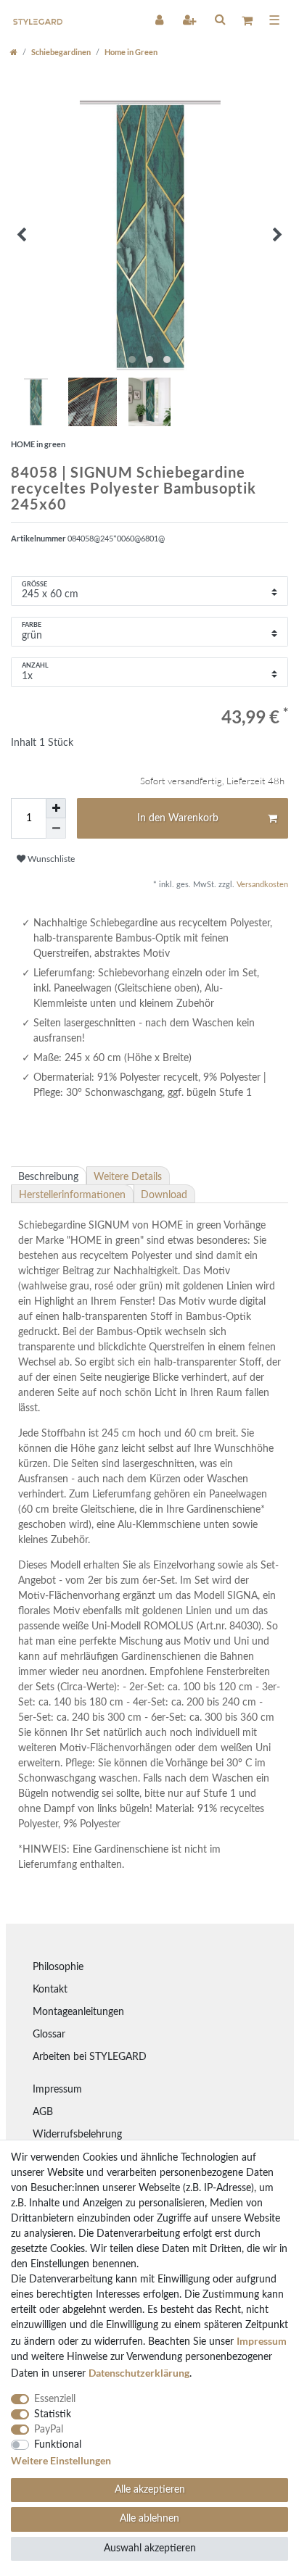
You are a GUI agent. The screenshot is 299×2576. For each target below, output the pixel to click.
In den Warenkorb (178, 818)
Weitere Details (128, 1177)
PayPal (49, 2430)
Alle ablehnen (149, 2519)
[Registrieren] (191, 20)
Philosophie (58, 1967)
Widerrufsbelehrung (77, 2135)
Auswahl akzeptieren (150, 2548)
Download (164, 1195)
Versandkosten (261, 885)
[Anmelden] (160, 20)
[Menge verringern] (56, 828)
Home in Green (131, 52)
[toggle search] (220, 19)
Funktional (58, 2445)
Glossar (49, 2035)
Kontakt (50, 1990)
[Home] (14, 52)
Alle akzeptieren (150, 2490)
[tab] (49, 1176)
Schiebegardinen (61, 52)
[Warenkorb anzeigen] (247, 20)
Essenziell (55, 2399)
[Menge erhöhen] (56, 808)
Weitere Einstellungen (61, 2460)
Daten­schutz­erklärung (139, 2373)
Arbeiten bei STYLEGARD (90, 2057)
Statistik (53, 2414)
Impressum (57, 2090)
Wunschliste (50, 859)
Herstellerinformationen (72, 1195)
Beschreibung (48, 1177)
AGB (43, 2112)
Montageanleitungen (78, 2012)
